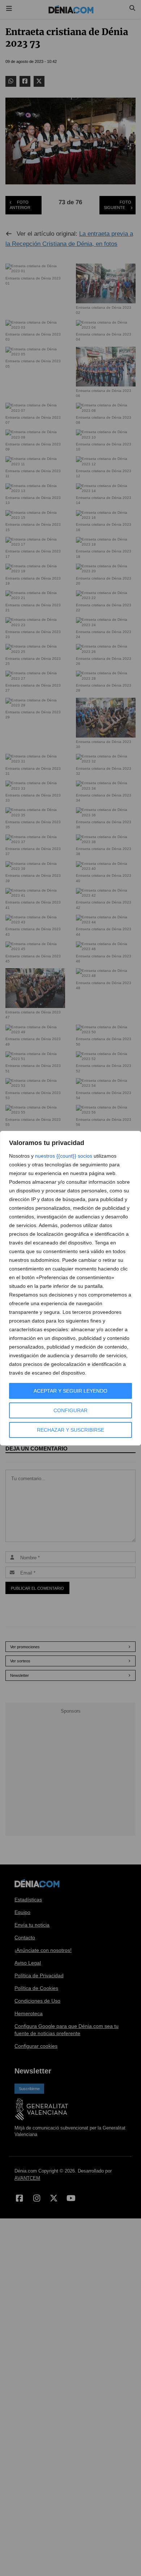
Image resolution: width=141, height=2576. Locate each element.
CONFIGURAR (70, 1410)
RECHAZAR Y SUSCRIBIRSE (70, 1430)
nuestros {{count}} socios (64, 1156)
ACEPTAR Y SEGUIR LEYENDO (70, 1391)
